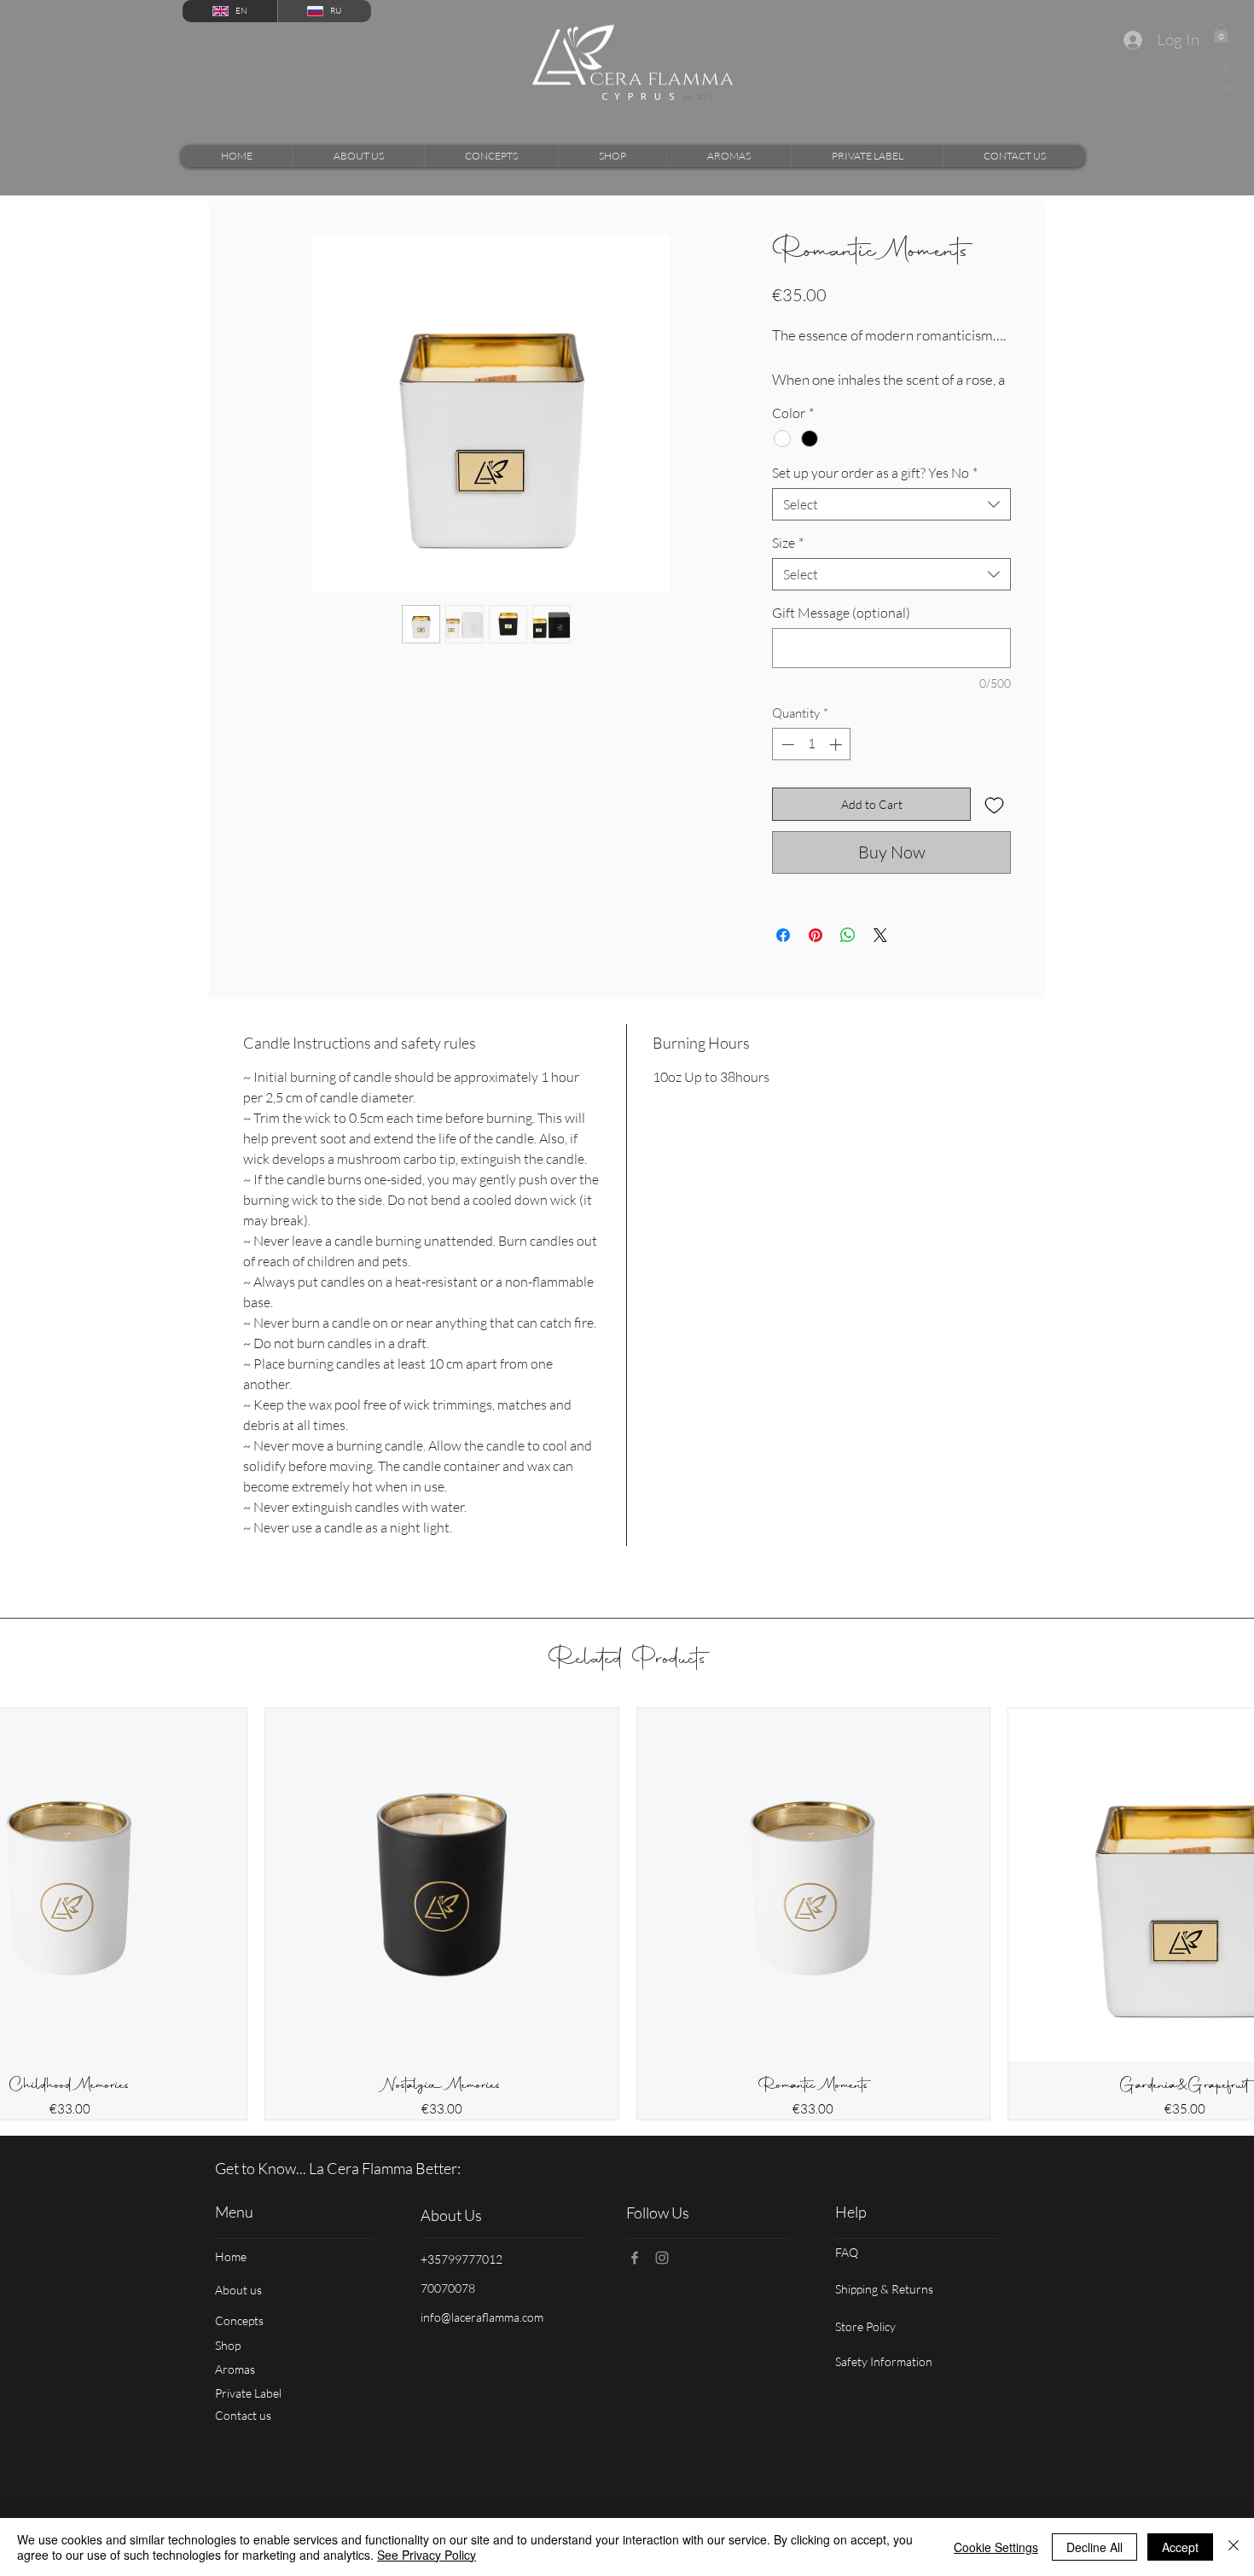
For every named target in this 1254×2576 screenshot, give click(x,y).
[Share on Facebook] (783, 955)
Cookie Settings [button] (996, 2547)
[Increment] (837, 763)
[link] (1221, 33)
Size (788, 562)
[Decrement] (786, 763)
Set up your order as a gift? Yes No (875, 492)
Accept (1180, 2547)
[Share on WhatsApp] (848, 955)
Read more (800, 400)
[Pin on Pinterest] (816, 955)
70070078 (448, 2307)
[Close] (1234, 2547)
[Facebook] (1226, 67)
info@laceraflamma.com (482, 2336)
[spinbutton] (812, 763)
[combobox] (891, 524)
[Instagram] (1226, 88)
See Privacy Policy (427, 2555)
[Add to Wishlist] (994, 824)
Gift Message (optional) (841, 632)
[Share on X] (880, 955)
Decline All (1094, 2547)
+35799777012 (462, 2278)
